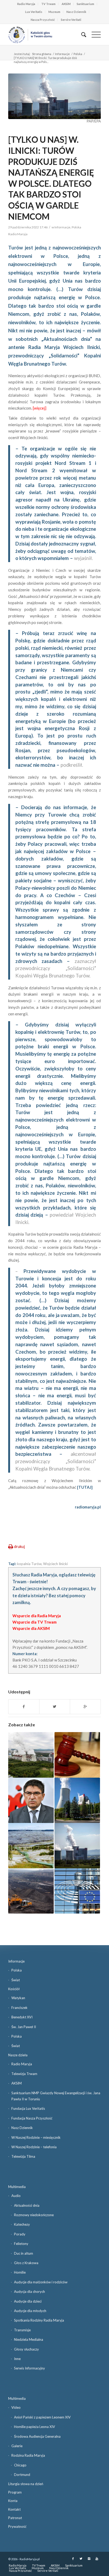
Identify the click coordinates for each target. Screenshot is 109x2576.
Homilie (20, 2272)
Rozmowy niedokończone (34, 2215)
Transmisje (22, 2330)
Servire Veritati (71, 20)
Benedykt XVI (22, 2017)
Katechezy (22, 2224)
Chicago (20, 2465)
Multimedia (17, 2187)
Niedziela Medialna (29, 2339)
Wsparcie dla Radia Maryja (37, 1616)
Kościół (14, 1989)
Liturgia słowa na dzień (26, 2484)
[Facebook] (73, 2559)
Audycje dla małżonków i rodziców (41, 2282)
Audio (16, 2196)
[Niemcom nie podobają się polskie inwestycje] (31, 1846)
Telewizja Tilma (23, 2156)
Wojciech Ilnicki (55, 1564)
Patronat (15, 2518)
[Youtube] (97, 2559)
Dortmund (22, 2475)
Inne (17, 2359)
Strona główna (42, 54)
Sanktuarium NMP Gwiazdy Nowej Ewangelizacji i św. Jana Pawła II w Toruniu (56, 2096)
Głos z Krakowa (26, 2263)
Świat (16, 1980)
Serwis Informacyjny (29, 2368)
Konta (13, 2501)
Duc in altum (24, 2253)
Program (15, 2492)
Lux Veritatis (34, 12)
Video (16, 2407)
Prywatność (17, 2526)
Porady (20, 2234)
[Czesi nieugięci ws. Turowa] (77, 1800)
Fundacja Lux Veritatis (28, 2108)
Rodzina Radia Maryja (28, 2455)
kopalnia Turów (29, 1564)
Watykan (18, 1998)
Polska (78, 54)
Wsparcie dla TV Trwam (35, 1622)
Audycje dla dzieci (28, 2301)
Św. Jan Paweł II (24, 2027)
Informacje (62, 54)
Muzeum (54, 12)
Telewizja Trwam (24, 2074)
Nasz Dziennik (76, 12)
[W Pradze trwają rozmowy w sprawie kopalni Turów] (31, 1755)
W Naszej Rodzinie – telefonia (34, 2147)
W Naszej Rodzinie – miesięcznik (36, 2137)
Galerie (17, 2446)
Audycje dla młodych (30, 2311)
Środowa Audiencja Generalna (37, 2436)
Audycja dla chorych (29, 2292)
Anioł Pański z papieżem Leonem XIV (42, 2417)
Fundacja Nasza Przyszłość (32, 2118)
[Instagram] (89, 2559)
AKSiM (66, 4)
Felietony (21, 2244)
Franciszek (19, 2008)
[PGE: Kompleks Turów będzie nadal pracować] (77, 1846)
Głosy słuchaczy (26, 2349)
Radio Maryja (26, 4)
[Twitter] (81, 2559)
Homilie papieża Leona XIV (35, 2427)
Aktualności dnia (27, 2205)
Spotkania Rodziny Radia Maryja (39, 2320)
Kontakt (14, 2509)
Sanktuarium (85, 4)
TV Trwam (48, 4)
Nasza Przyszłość (43, 20)
